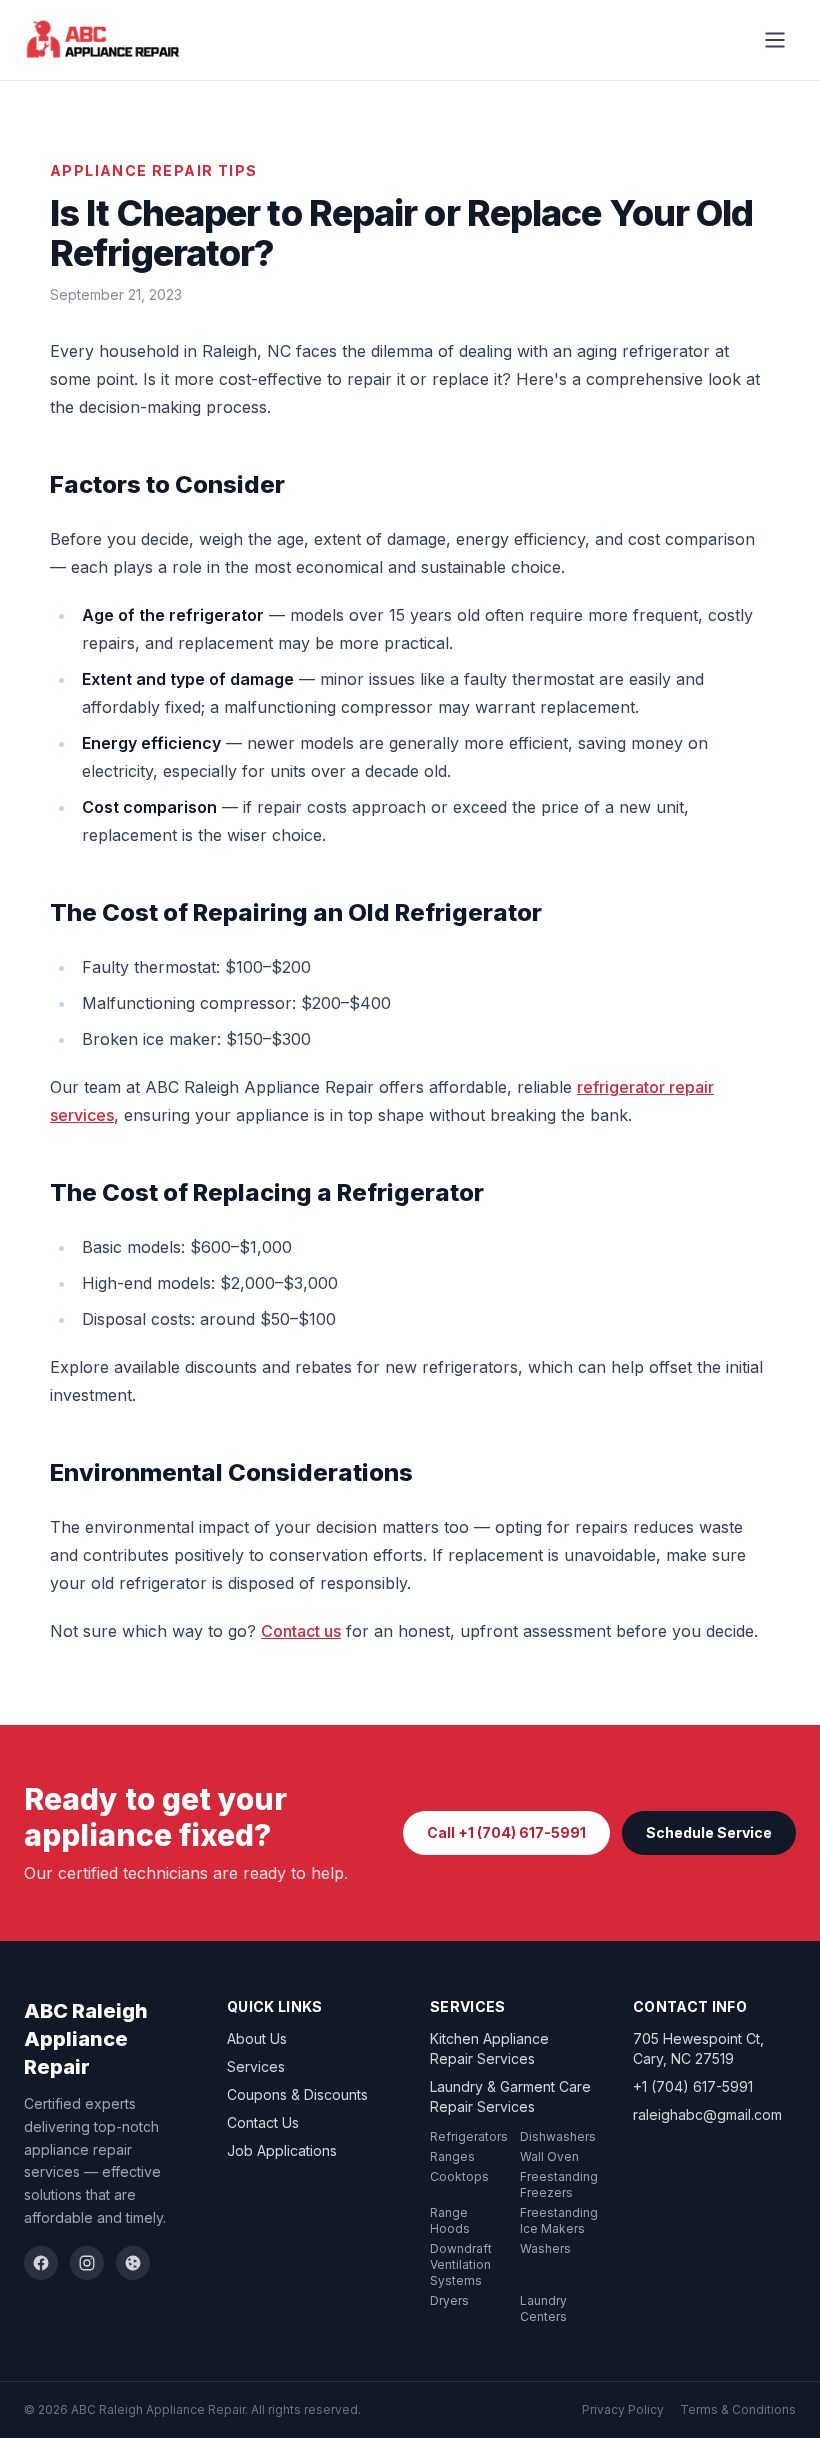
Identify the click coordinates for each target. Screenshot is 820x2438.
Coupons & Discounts (297, 2094)
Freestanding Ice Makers (559, 2220)
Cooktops (459, 2176)
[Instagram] (87, 2263)
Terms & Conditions (738, 2409)
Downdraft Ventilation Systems (461, 2264)
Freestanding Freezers (559, 2184)
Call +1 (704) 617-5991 (506, 1832)
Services (256, 2066)
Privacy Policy (623, 2409)
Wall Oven (549, 2156)
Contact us (301, 1631)
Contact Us (263, 2122)
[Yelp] (133, 2263)
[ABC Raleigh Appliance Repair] (103, 40)
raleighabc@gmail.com (707, 2114)
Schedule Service (709, 1832)
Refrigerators (469, 2136)
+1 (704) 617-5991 (693, 2086)
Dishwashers (558, 2136)
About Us (257, 2038)
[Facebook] (41, 2263)
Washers (545, 2248)
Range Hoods (450, 2220)
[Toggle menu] (775, 40)
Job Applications (282, 2150)
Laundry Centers (543, 2308)
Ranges (452, 2156)
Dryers (449, 2300)
